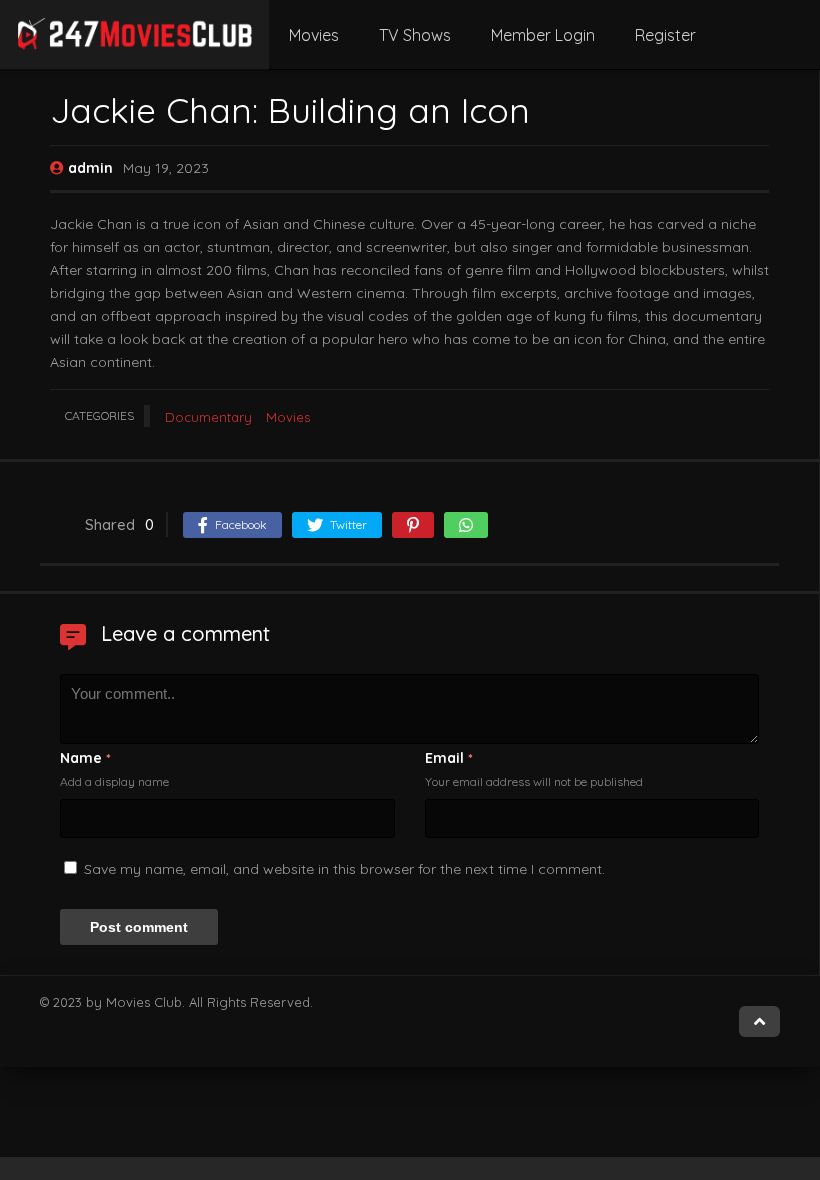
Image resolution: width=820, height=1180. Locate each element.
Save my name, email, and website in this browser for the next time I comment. (344, 869)
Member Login (543, 35)
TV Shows (415, 35)
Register (665, 35)
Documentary (208, 417)
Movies (314, 35)
